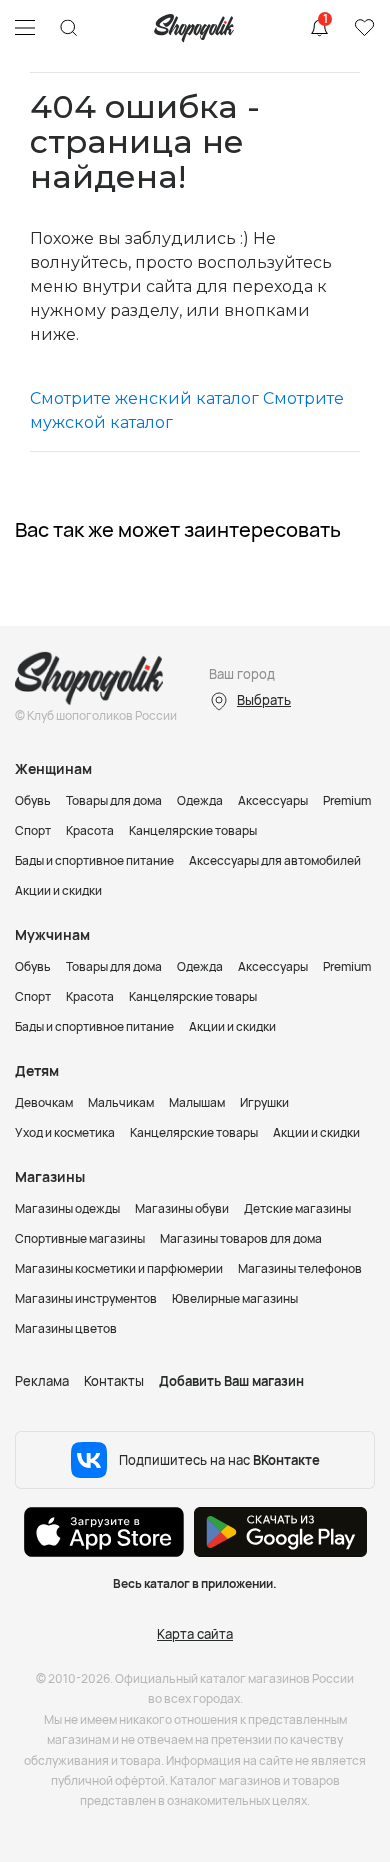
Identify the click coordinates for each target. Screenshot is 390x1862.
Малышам (197, 1102)
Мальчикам (121, 1102)
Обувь (33, 800)
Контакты (114, 1381)
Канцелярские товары (193, 830)
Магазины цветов (66, 1328)
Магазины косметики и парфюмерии (119, 1268)
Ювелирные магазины (235, 1298)
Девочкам (44, 1102)
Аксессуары (273, 800)
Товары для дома (114, 800)
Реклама (42, 1381)
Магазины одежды (67, 1208)
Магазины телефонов (300, 1268)
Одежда (200, 800)
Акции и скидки (58, 890)
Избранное (364, 28)
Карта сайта (195, 1634)
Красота (90, 830)
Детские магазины (297, 1208)
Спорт (33, 830)
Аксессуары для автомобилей (275, 860)
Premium (347, 800)
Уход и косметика (65, 1132)
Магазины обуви (182, 1208)
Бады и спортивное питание (94, 860)
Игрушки (264, 1102)
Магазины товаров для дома (241, 1238)
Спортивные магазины (80, 1238)
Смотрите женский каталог (144, 398)
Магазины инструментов (86, 1298)
